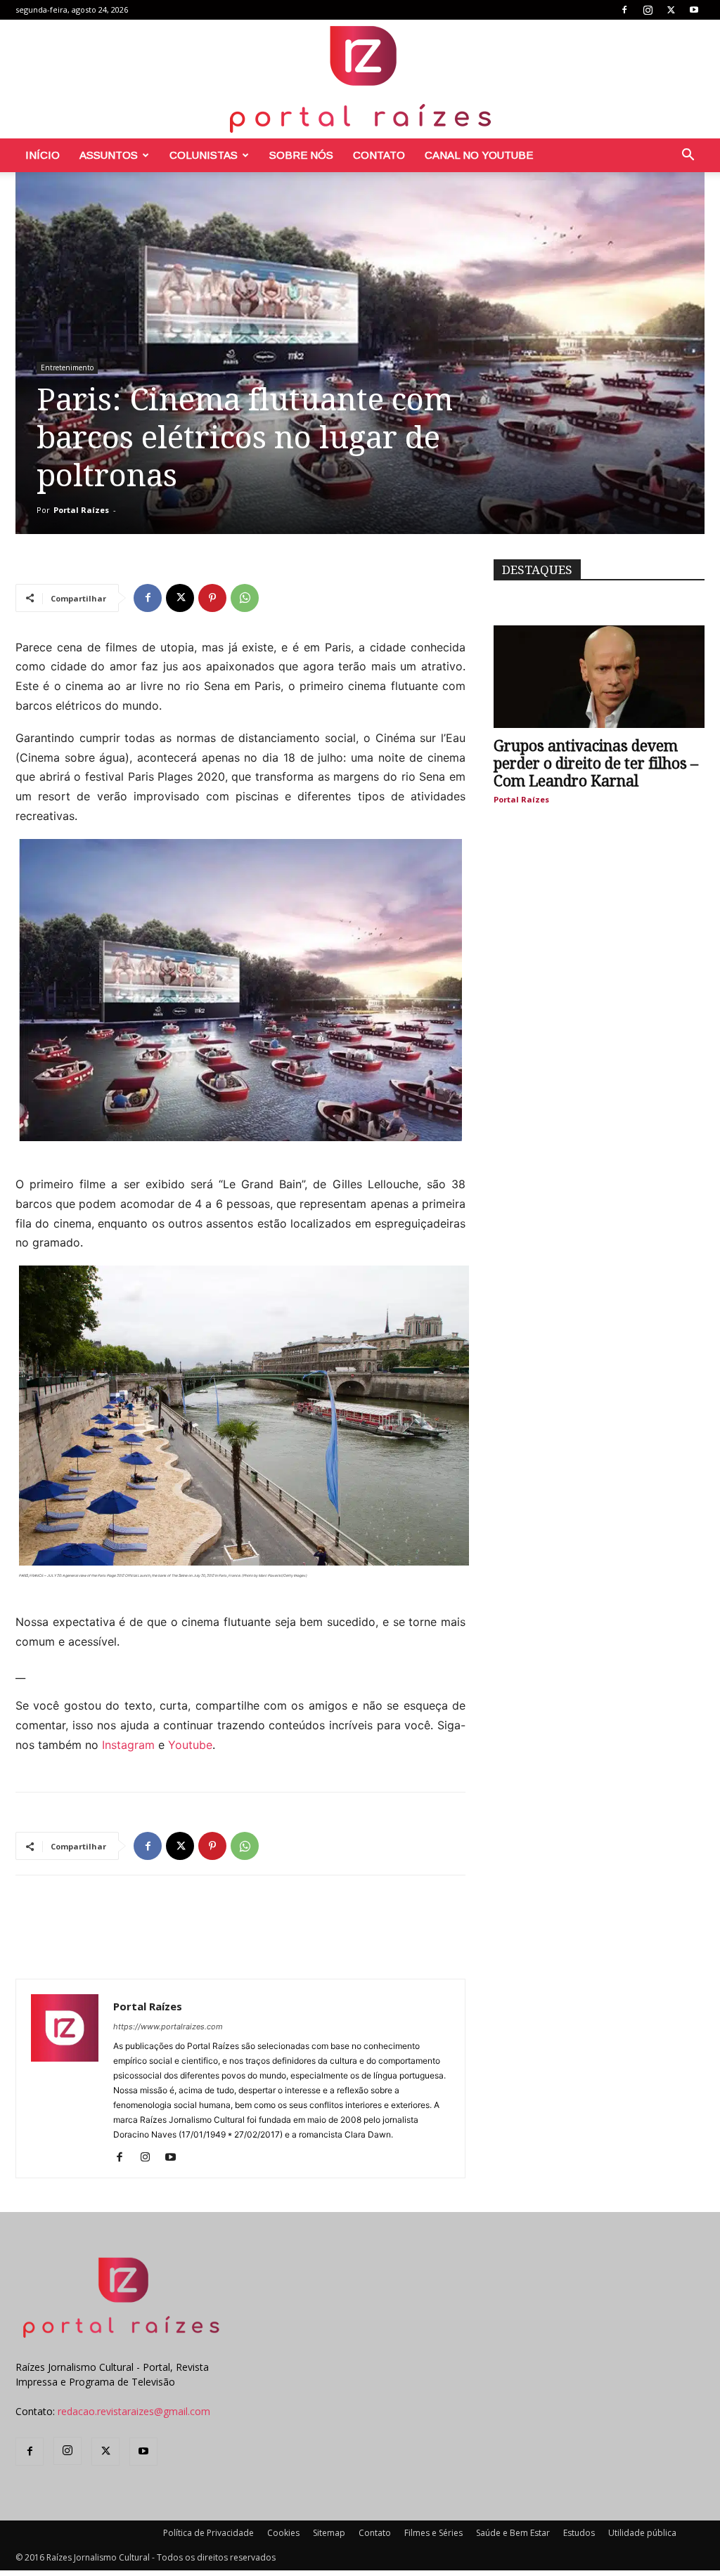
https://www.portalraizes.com (168, 2027)
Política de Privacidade (208, 2533)
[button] (688, 156)
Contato (379, 155)
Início (43, 155)
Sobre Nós (301, 155)
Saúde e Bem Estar (513, 2533)
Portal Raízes (81, 510)
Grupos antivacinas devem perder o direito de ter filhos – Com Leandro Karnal (596, 763)
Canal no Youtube (479, 155)
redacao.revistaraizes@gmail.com (134, 2411)
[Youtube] (694, 10)
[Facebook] (624, 10)
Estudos (579, 2533)
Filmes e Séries (433, 2533)
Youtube (190, 1745)
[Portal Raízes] (360, 79)
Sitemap (329, 2533)
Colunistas (204, 155)
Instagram (128, 1745)
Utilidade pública (642, 2533)
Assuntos (109, 155)
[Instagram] (648, 10)
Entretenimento (67, 367)
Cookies (283, 2533)
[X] (671, 10)
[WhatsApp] (245, 598)
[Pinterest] (212, 598)
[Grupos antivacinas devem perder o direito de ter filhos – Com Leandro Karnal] (599, 677)
